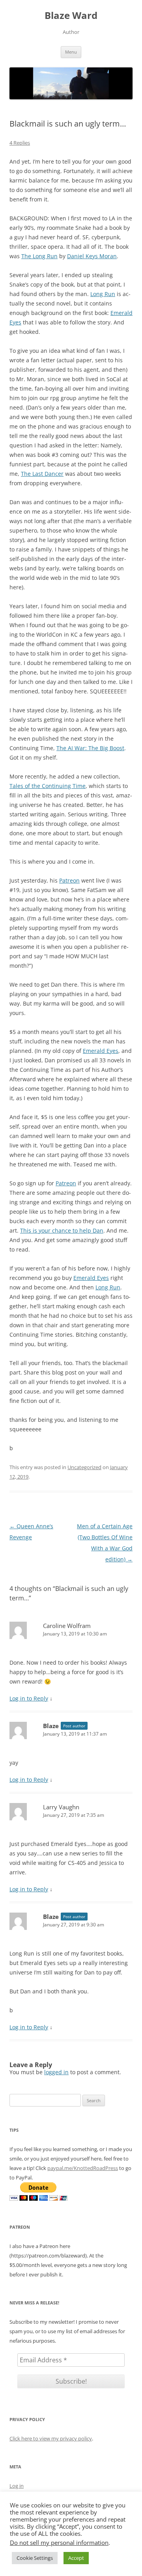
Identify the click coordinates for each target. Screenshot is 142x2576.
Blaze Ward (71, 16)
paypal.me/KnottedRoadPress (83, 2168)
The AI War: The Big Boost (90, 748)
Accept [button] (76, 2558)
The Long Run (39, 256)
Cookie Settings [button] (35, 2558)
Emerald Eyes (101, 1051)
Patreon (69, 880)
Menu (71, 52)
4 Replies (20, 143)
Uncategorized (84, 1467)
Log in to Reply (29, 1698)
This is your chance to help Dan (62, 1230)
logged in (56, 2072)
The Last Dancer (42, 474)
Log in (17, 2486)
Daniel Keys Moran (92, 256)
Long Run (103, 294)
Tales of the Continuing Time (48, 786)
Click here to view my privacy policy (51, 2438)
